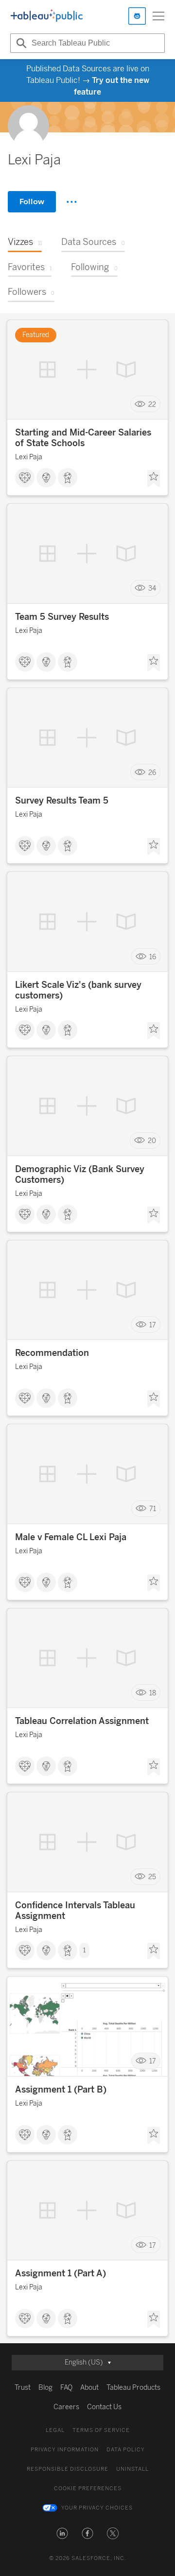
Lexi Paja (29, 457)
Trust (23, 2388)
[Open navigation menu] (158, 16)
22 (152, 404)
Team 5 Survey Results (62, 617)
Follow (32, 201)
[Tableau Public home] (47, 16)
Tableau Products (133, 2388)
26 (152, 772)
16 (153, 957)
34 (152, 588)
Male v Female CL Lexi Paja (71, 1537)
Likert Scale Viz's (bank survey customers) (78, 990)
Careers (66, 2407)
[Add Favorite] (154, 479)
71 (153, 1509)
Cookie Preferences (88, 2488)
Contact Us (104, 2407)
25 (152, 1877)
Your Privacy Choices (97, 2508)
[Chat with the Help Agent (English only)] (137, 16)
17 (153, 1325)
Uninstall (132, 2469)
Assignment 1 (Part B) (61, 2090)
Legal (55, 2430)
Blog (45, 2388)
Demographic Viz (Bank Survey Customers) (80, 1175)
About (89, 2388)
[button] (62, 2533)
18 (153, 1693)
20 (152, 1141)
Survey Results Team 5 (62, 801)
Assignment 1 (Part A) (61, 2273)
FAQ (66, 2388)
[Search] (20, 43)
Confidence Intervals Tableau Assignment (75, 1911)
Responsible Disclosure (68, 2469)
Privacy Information (65, 2450)
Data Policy (126, 2450)
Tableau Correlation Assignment (82, 1721)
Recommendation (52, 1353)
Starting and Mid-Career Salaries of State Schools (83, 438)
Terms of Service (101, 2430)
